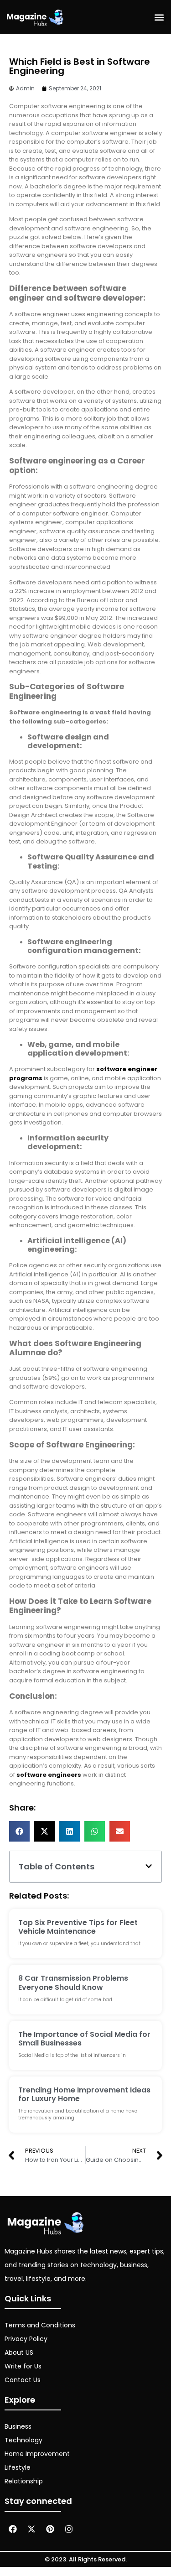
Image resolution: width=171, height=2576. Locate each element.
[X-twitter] (31, 2529)
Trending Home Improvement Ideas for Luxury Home (84, 2094)
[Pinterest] (50, 2529)
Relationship (24, 2481)
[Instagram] (69, 2529)
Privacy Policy (26, 2339)
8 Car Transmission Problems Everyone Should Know (73, 1983)
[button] (159, 17)
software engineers (49, 1775)
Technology (23, 2440)
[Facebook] (13, 2529)
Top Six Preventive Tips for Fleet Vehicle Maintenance (78, 1927)
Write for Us (23, 2366)
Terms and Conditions (40, 2325)
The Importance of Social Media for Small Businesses (84, 2039)
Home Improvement (37, 2454)
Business (18, 2426)
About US (19, 2352)
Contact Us (23, 2380)
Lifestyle (18, 2467)
